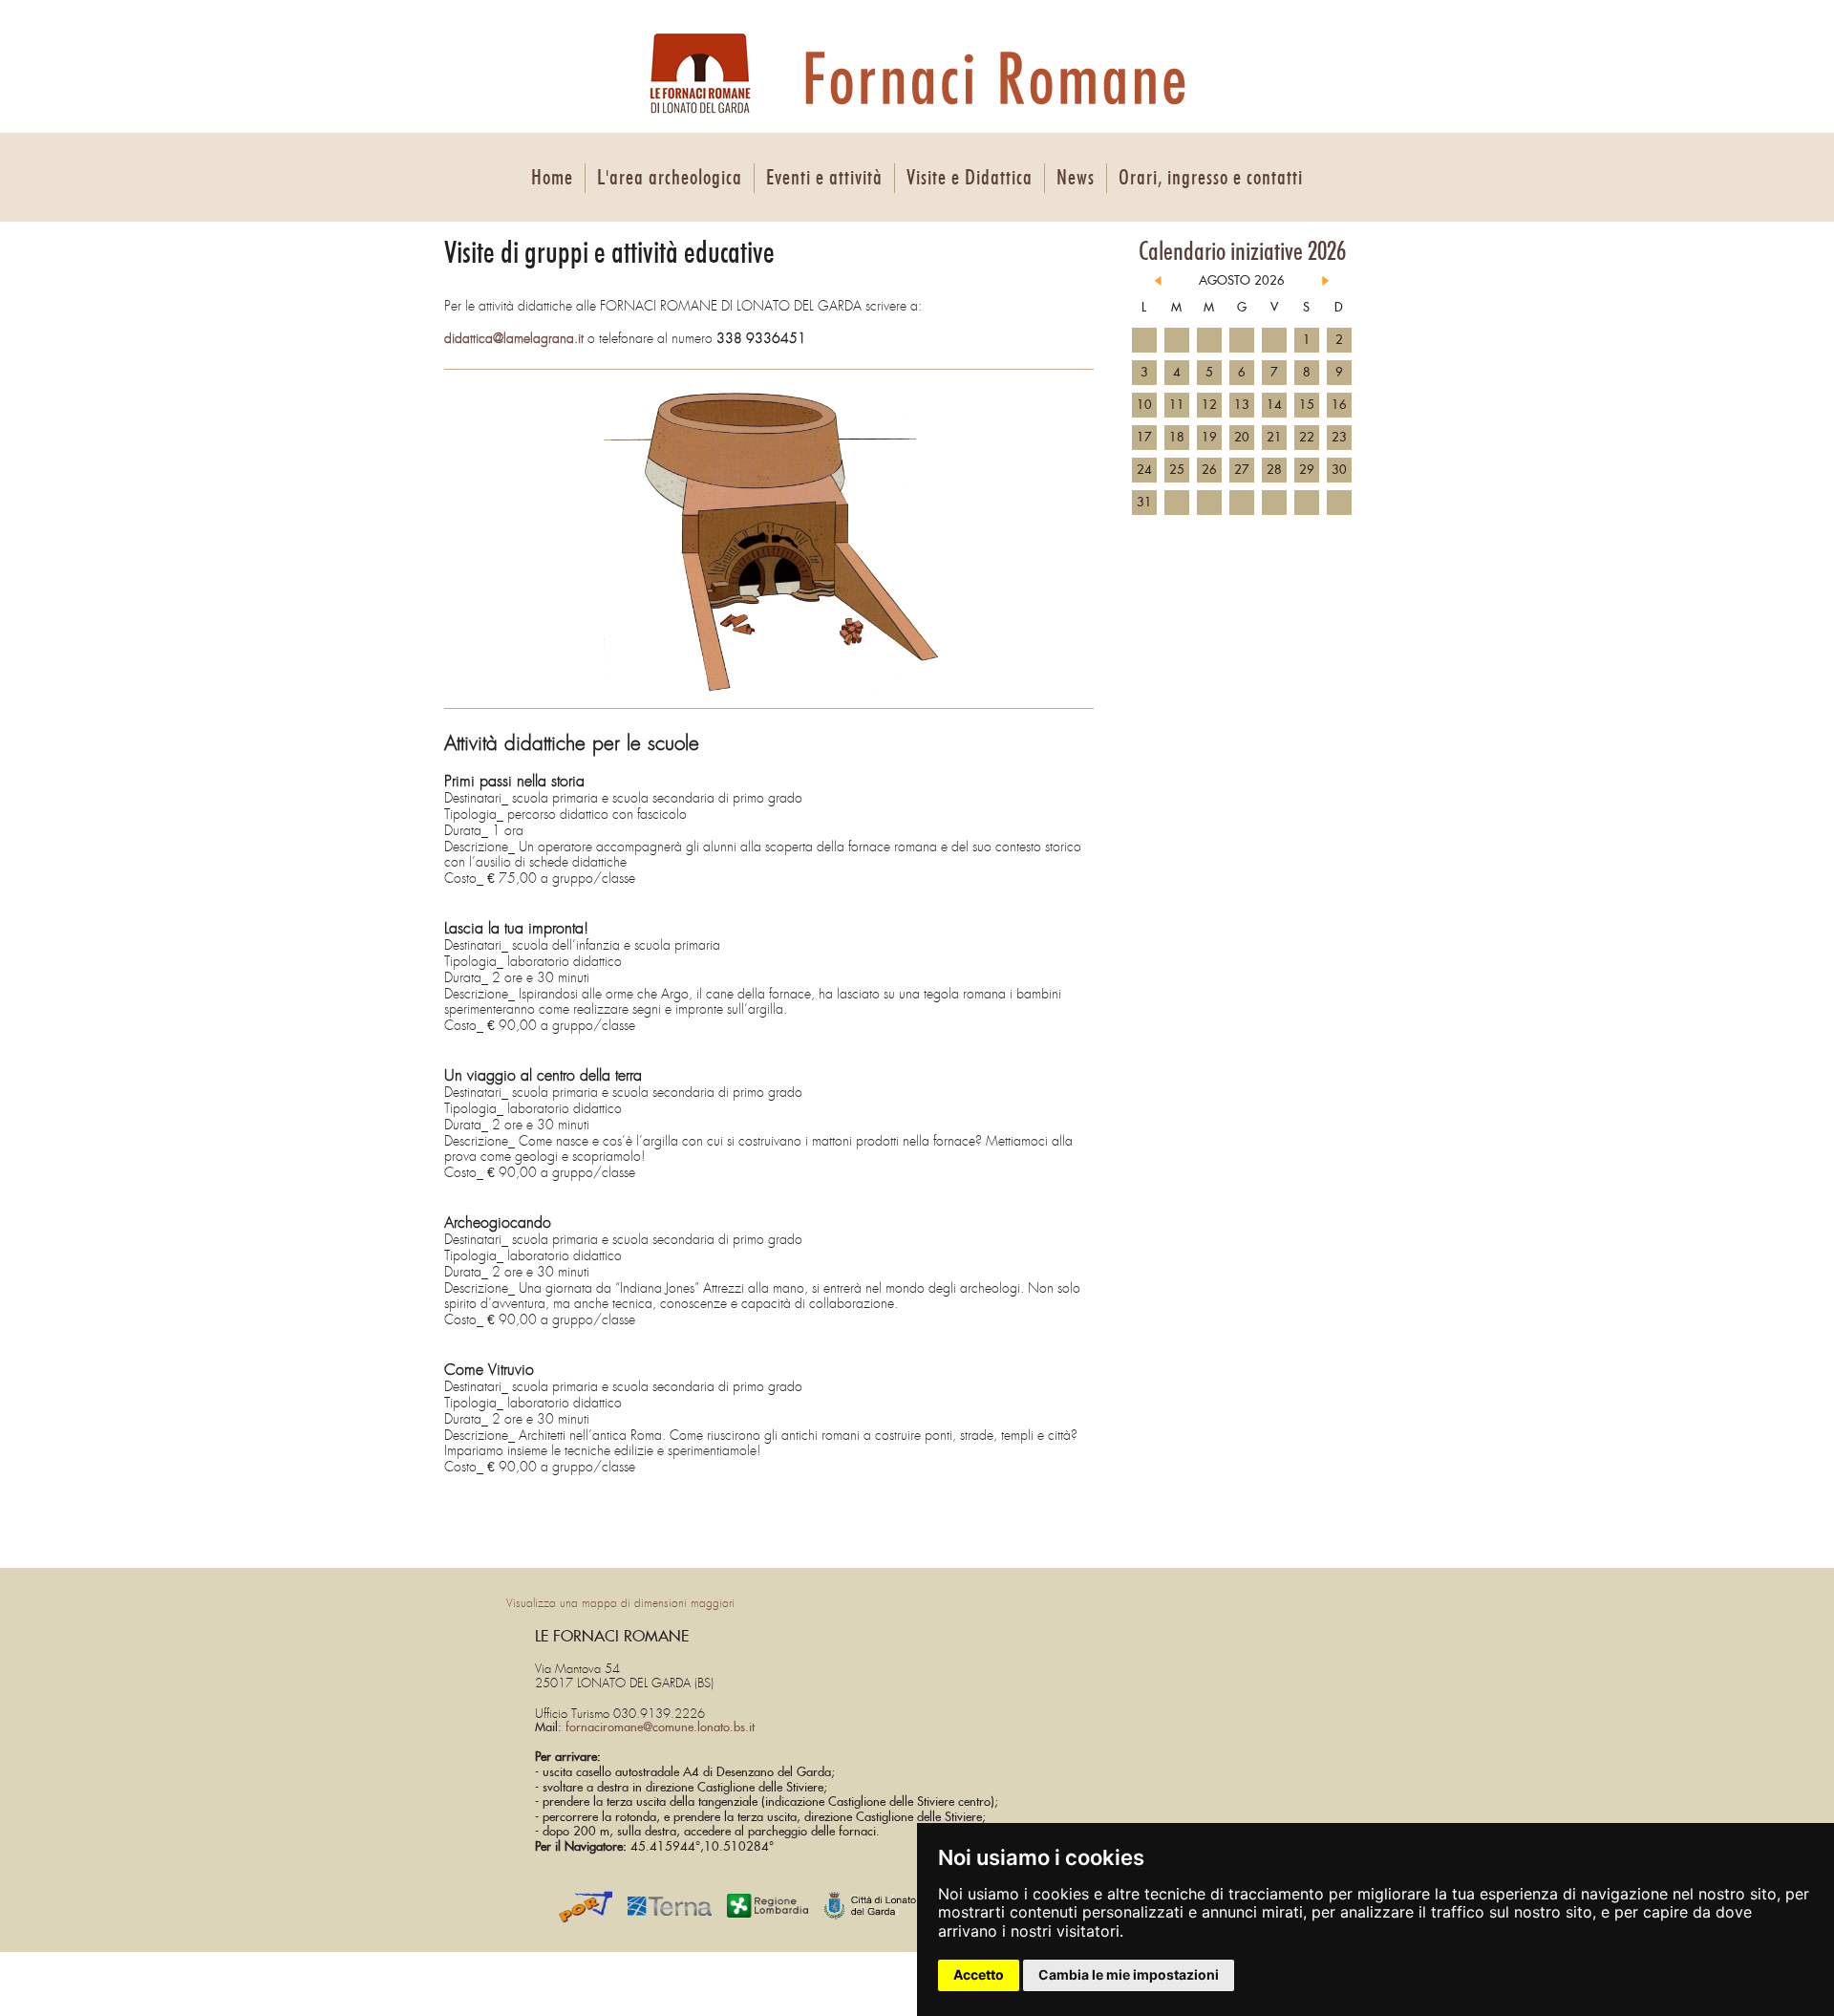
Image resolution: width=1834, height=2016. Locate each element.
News (1076, 178)
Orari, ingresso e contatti (1211, 178)
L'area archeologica (670, 178)
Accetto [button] (979, 1974)
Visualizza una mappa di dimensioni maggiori (620, 1603)
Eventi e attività (824, 178)
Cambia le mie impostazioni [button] (1129, 1974)
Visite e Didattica (970, 178)
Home (552, 178)
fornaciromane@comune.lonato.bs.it (660, 1728)
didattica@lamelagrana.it (514, 338)
